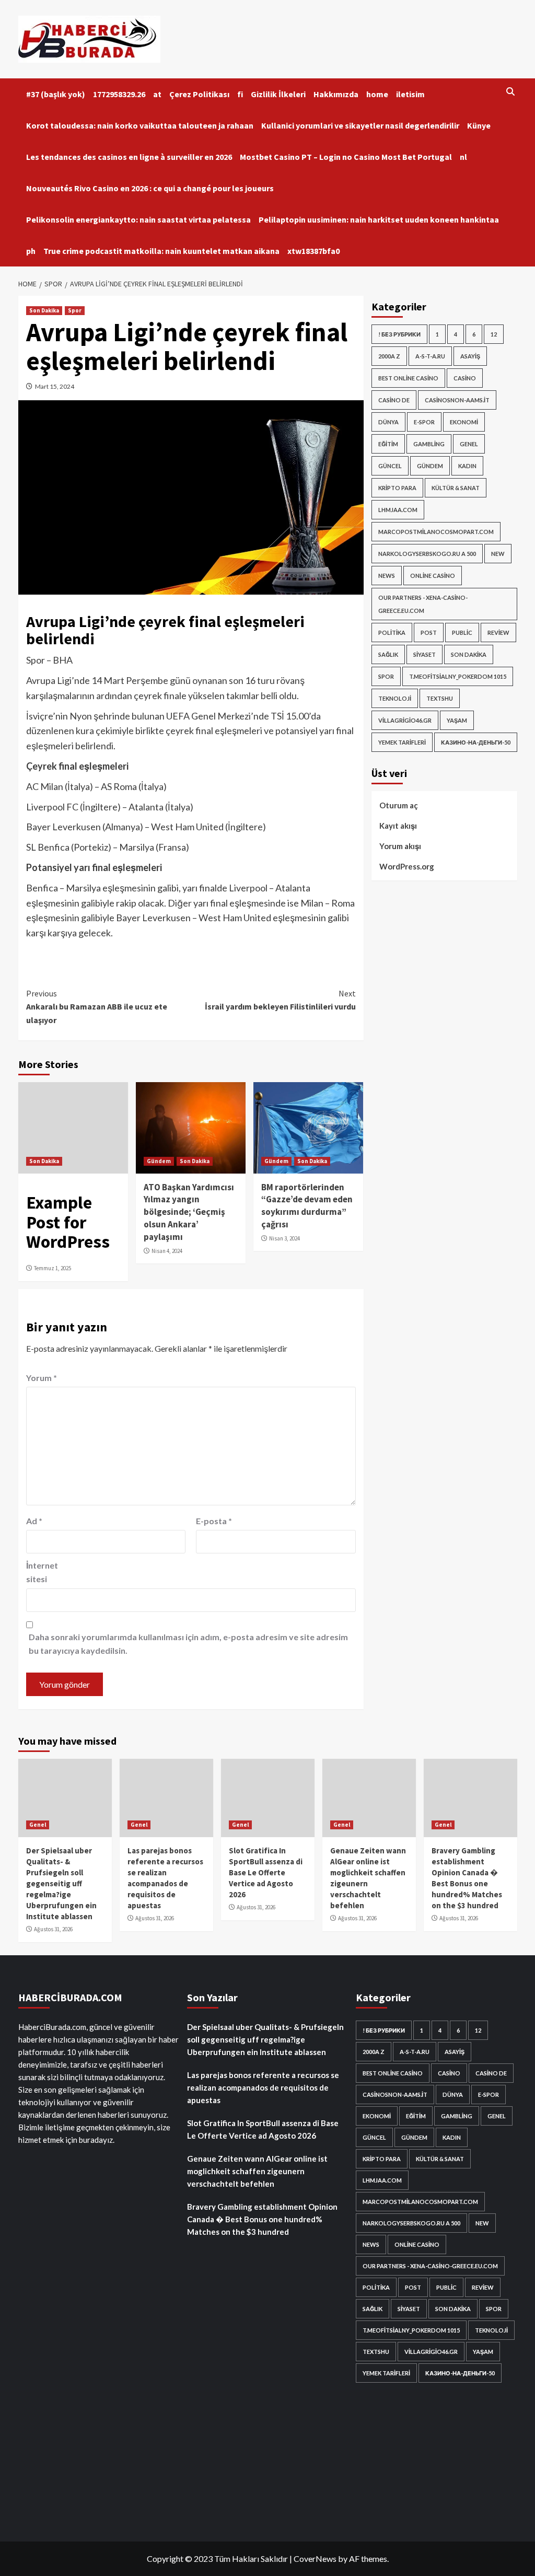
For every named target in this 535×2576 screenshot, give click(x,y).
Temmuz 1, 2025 (53, 1268)
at (157, 94)
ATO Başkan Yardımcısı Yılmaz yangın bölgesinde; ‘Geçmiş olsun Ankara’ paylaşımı (189, 1212)
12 (494, 334)
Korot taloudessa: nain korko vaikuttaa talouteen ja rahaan (140, 125)
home (377, 94)
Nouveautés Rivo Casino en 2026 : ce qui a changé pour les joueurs (150, 188)
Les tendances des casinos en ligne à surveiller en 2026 (129, 157)
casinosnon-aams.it (457, 400)
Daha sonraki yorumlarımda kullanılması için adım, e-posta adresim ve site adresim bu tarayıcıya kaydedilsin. (188, 1644)
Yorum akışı (400, 846)
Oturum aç (399, 805)
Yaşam (457, 720)
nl (463, 157)
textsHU (440, 698)
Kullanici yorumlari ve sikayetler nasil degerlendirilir (360, 125)
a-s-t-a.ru (430, 356)
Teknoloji (395, 698)
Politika (392, 633)
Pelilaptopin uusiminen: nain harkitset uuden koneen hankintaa (379, 219)
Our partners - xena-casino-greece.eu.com (423, 604)
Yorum (42, 1378)
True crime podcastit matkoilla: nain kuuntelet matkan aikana (161, 251)
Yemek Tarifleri (402, 742)
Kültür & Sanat (456, 488)
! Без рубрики (399, 334)
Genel (469, 444)
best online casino (408, 378)
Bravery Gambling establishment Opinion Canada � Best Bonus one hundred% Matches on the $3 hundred (262, 2219)
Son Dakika (44, 310)
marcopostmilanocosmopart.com (436, 532)
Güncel (390, 466)
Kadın (467, 466)
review (498, 633)
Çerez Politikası (199, 94)
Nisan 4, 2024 (167, 1251)
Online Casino (433, 576)
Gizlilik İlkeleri (278, 94)
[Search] (511, 92)
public (462, 633)
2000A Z (389, 356)
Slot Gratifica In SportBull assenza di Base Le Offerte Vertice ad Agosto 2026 (266, 1872)
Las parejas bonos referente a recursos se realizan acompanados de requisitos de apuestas (263, 2087)
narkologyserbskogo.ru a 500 (427, 554)
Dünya (388, 422)
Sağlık (388, 654)
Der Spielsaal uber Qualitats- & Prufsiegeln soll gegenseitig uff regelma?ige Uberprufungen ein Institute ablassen (61, 1883)
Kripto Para (397, 488)
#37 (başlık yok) (56, 94)
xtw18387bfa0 (313, 251)
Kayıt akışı (398, 826)
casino (465, 378)
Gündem (159, 1161)
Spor (75, 310)
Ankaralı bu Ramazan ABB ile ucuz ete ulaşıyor (97, 1007)
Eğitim (388, 444)
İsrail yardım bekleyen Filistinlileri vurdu (280, 1000)
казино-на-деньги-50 (476, 742)
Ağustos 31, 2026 (53, 1929)
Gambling (429, 444)
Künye (479, 125)
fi (240, 94)
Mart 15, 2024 (55, 386)
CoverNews (315, 2558)
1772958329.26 (119, 94)
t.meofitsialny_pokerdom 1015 (458, 676)
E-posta (214, 1521)
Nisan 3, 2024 (284, 1238)
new (498, 554)
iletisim (410, 94)
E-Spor (424, 422)
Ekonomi (464, 422)
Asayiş (470, 356)
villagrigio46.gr (405, 720)
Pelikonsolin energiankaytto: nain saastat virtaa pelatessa (138, 219)
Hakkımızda (336, 94)
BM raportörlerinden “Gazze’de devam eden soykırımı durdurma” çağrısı (307, 1206)
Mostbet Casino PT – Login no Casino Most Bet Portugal (346, 157)
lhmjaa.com (398, 510)
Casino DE (394, 400)
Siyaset (424, 654)
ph (31, 251)
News (387, 576)
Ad (34, 1521)
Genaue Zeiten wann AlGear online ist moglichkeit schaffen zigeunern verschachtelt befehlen (257, 2171)
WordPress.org (407, 866)
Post (429, 633)
